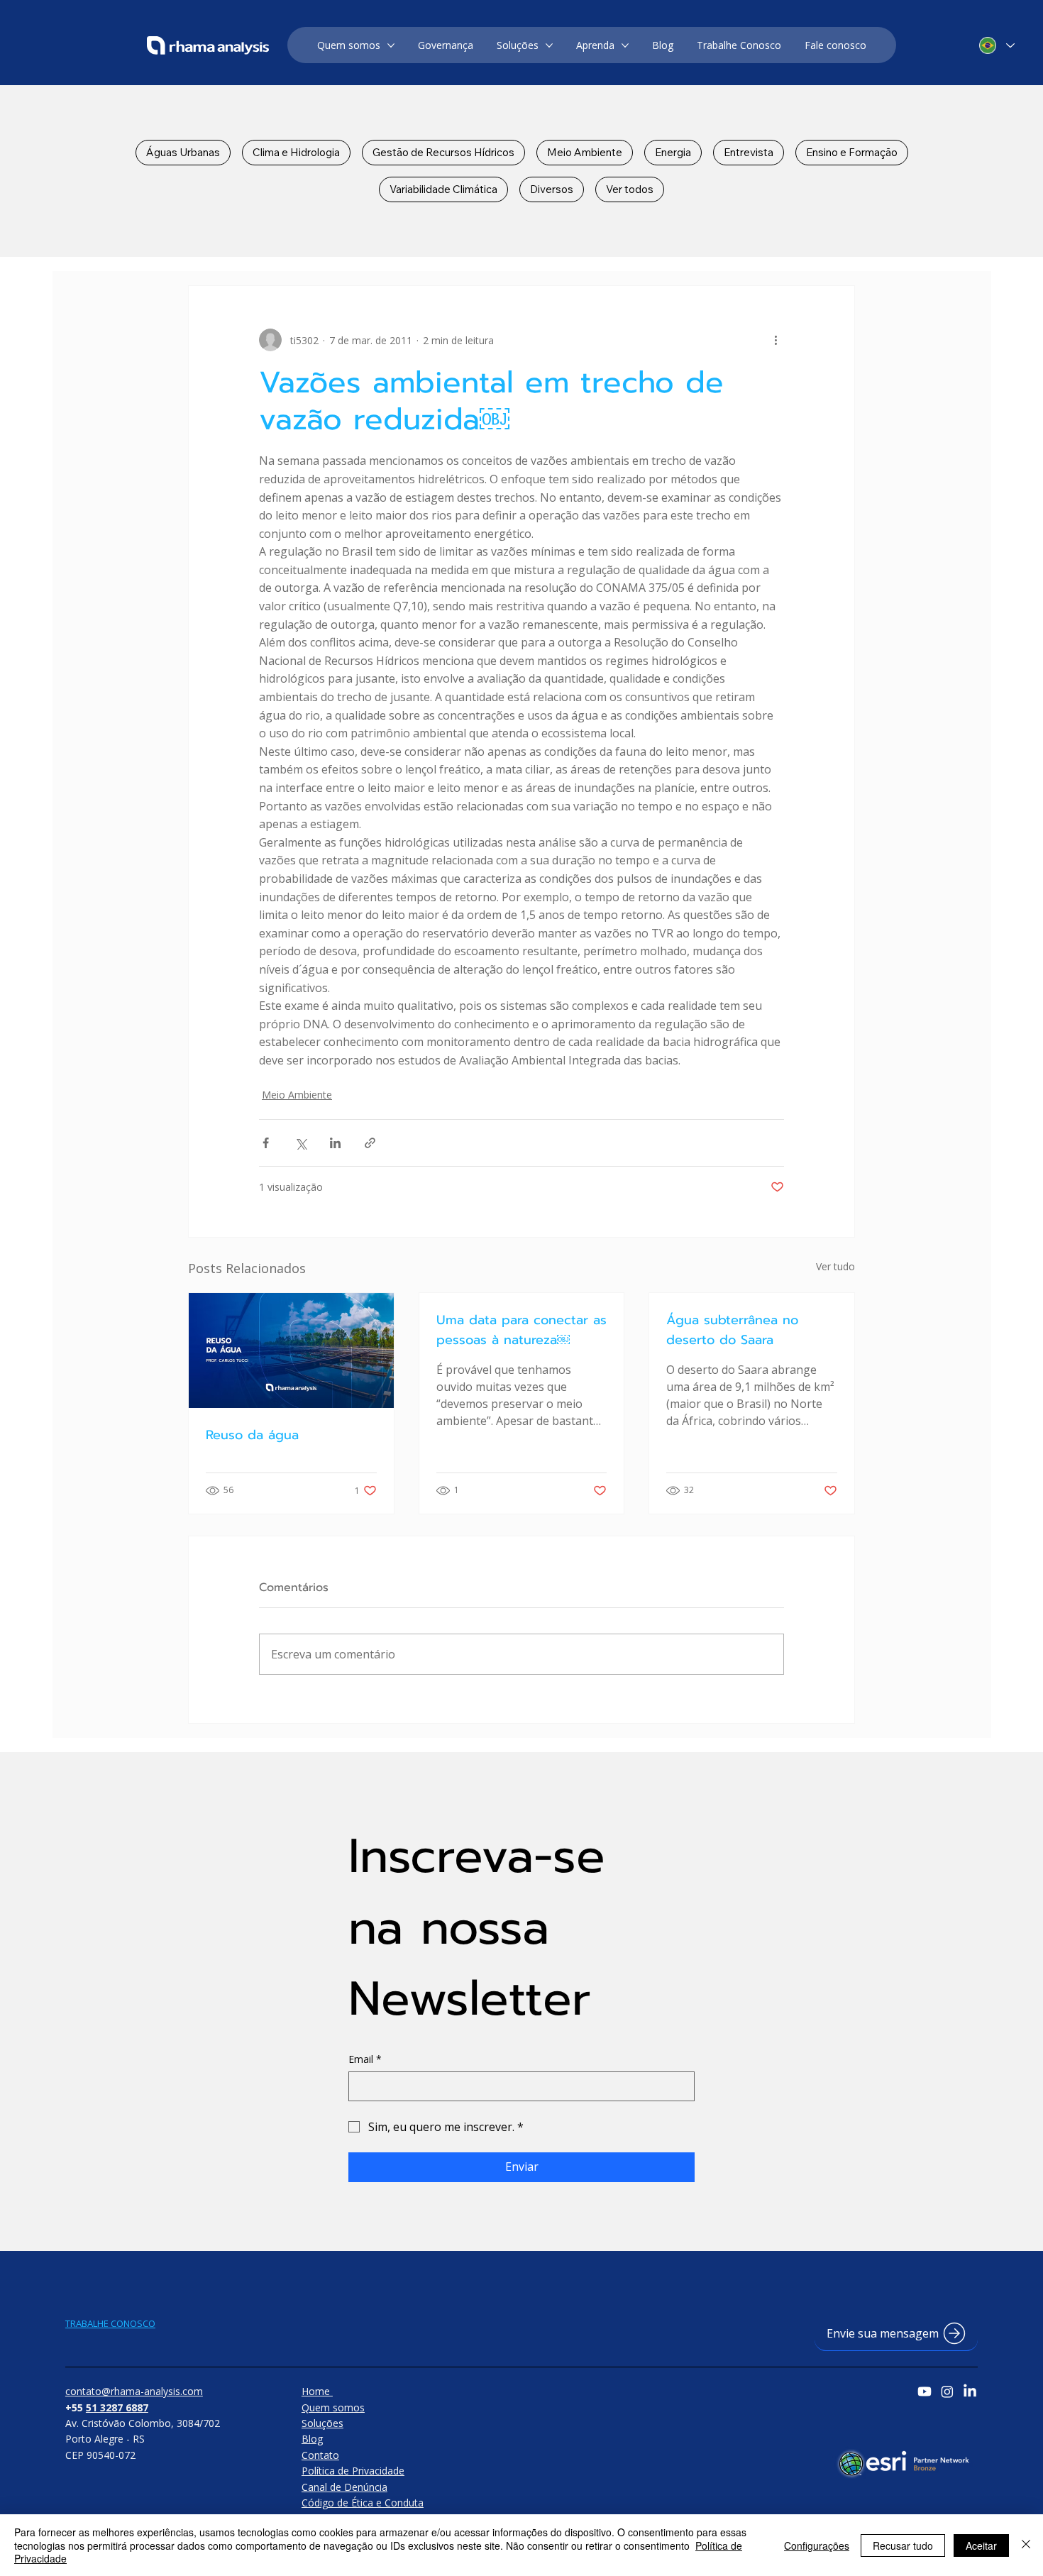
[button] (896, 2334)
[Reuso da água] (291, 1350)
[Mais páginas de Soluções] (549, 45)
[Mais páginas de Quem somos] (391, 45)
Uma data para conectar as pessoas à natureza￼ (521, 1330)
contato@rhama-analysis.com (134, 2391)
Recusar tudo (903, 2545)
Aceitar (981, 2545)
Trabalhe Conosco (110, 2323)
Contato (320, 2455)
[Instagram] (947, 2391)
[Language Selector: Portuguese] (996, 46)
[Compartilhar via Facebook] (266, 1143)
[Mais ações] (776, 340)
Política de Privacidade (353, 2471)
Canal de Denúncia (344, 2487)
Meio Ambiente (297, 1095)
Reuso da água (252, 1435)
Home (317, 2391)
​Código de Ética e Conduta (363, 2503)
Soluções (322, 2423)
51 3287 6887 (117, 2407)
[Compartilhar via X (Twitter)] (300, 1143)
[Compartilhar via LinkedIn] (335, 1143)
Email (365, 2059)
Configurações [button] (817, 2545)
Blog (312, 2439)
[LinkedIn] (970, 2391)
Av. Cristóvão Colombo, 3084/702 (143, 2423)
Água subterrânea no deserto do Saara (732, 1330)
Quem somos (333, 2407)
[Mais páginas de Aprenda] (625, 45)
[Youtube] (925, 2391)
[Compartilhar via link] (370, 1143)
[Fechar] (1026, 2545)
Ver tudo (835, 1266)
